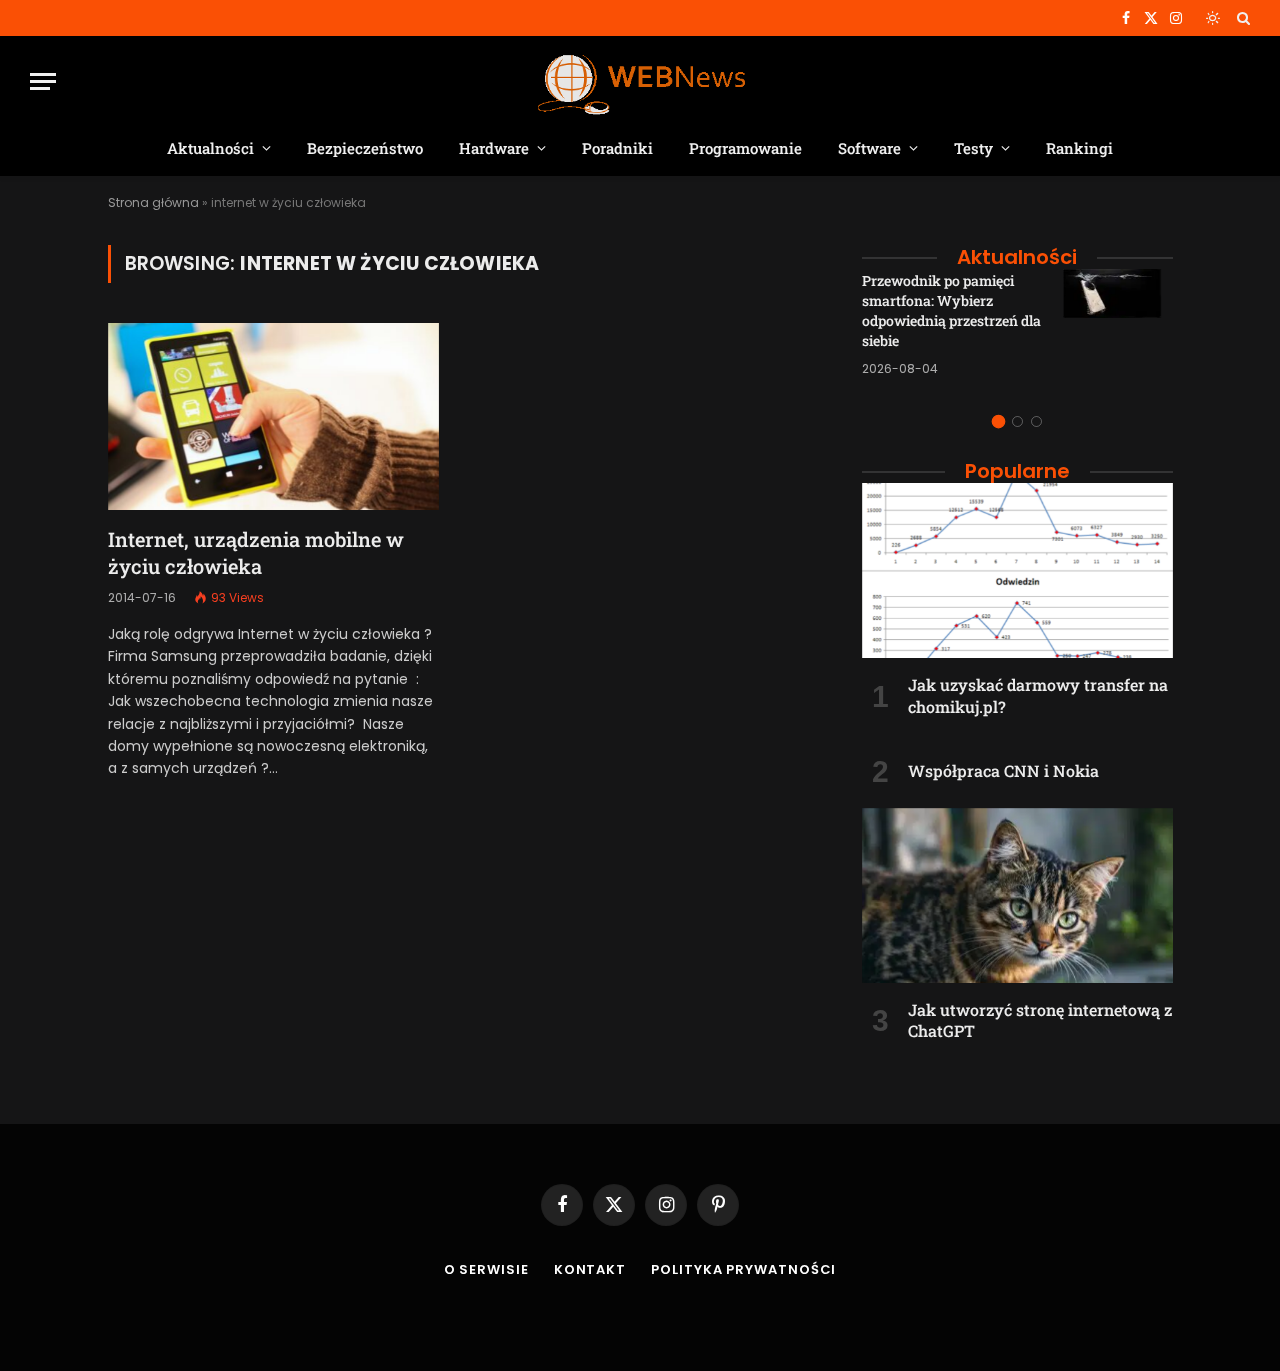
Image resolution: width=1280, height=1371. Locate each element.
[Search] (1241, 18)
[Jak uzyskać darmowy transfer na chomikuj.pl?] (1017, 570)
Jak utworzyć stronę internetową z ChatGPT (1040, 1020)
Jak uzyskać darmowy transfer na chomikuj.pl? (1038, 695)
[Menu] (43, 81)
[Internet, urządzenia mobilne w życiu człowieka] (273, 416)
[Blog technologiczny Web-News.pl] (640, 81)
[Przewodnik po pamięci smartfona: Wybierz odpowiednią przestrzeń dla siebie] (1118, 324)
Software (869, 148)
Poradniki (617, 148)
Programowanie (745, 148)
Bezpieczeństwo (365, 148)
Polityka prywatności (743, 1269)
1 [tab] (998, 421)
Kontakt (590, 1269)
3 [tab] (1036, 421)
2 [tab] (1017, 421)
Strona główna (153, 202)
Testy (973, 148)
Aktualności (210, 148)
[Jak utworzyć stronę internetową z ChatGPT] (1017, 895)
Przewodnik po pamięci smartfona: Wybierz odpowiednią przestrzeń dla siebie (951, 310)
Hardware (494, 148)
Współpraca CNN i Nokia (1003, 770)
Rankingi (1079, 148)
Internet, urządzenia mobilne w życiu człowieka (256, 552)
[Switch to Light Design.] (1213, 18)
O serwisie (486, 1269)
